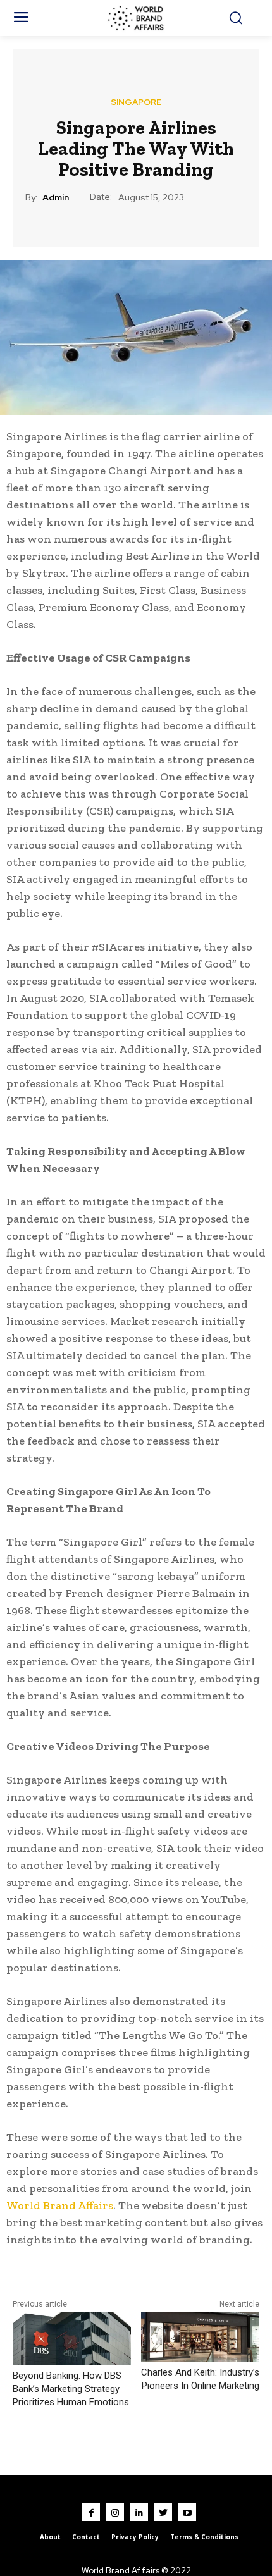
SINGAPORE (136, 102)
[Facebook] (91, 2512)
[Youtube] (187, 2512)
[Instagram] (115, 2512)
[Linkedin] (139, 2512)
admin (56, 198)
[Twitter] (163, 2512)
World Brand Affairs (60, 2205)
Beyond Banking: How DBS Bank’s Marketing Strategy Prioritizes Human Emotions (71, 2389)
